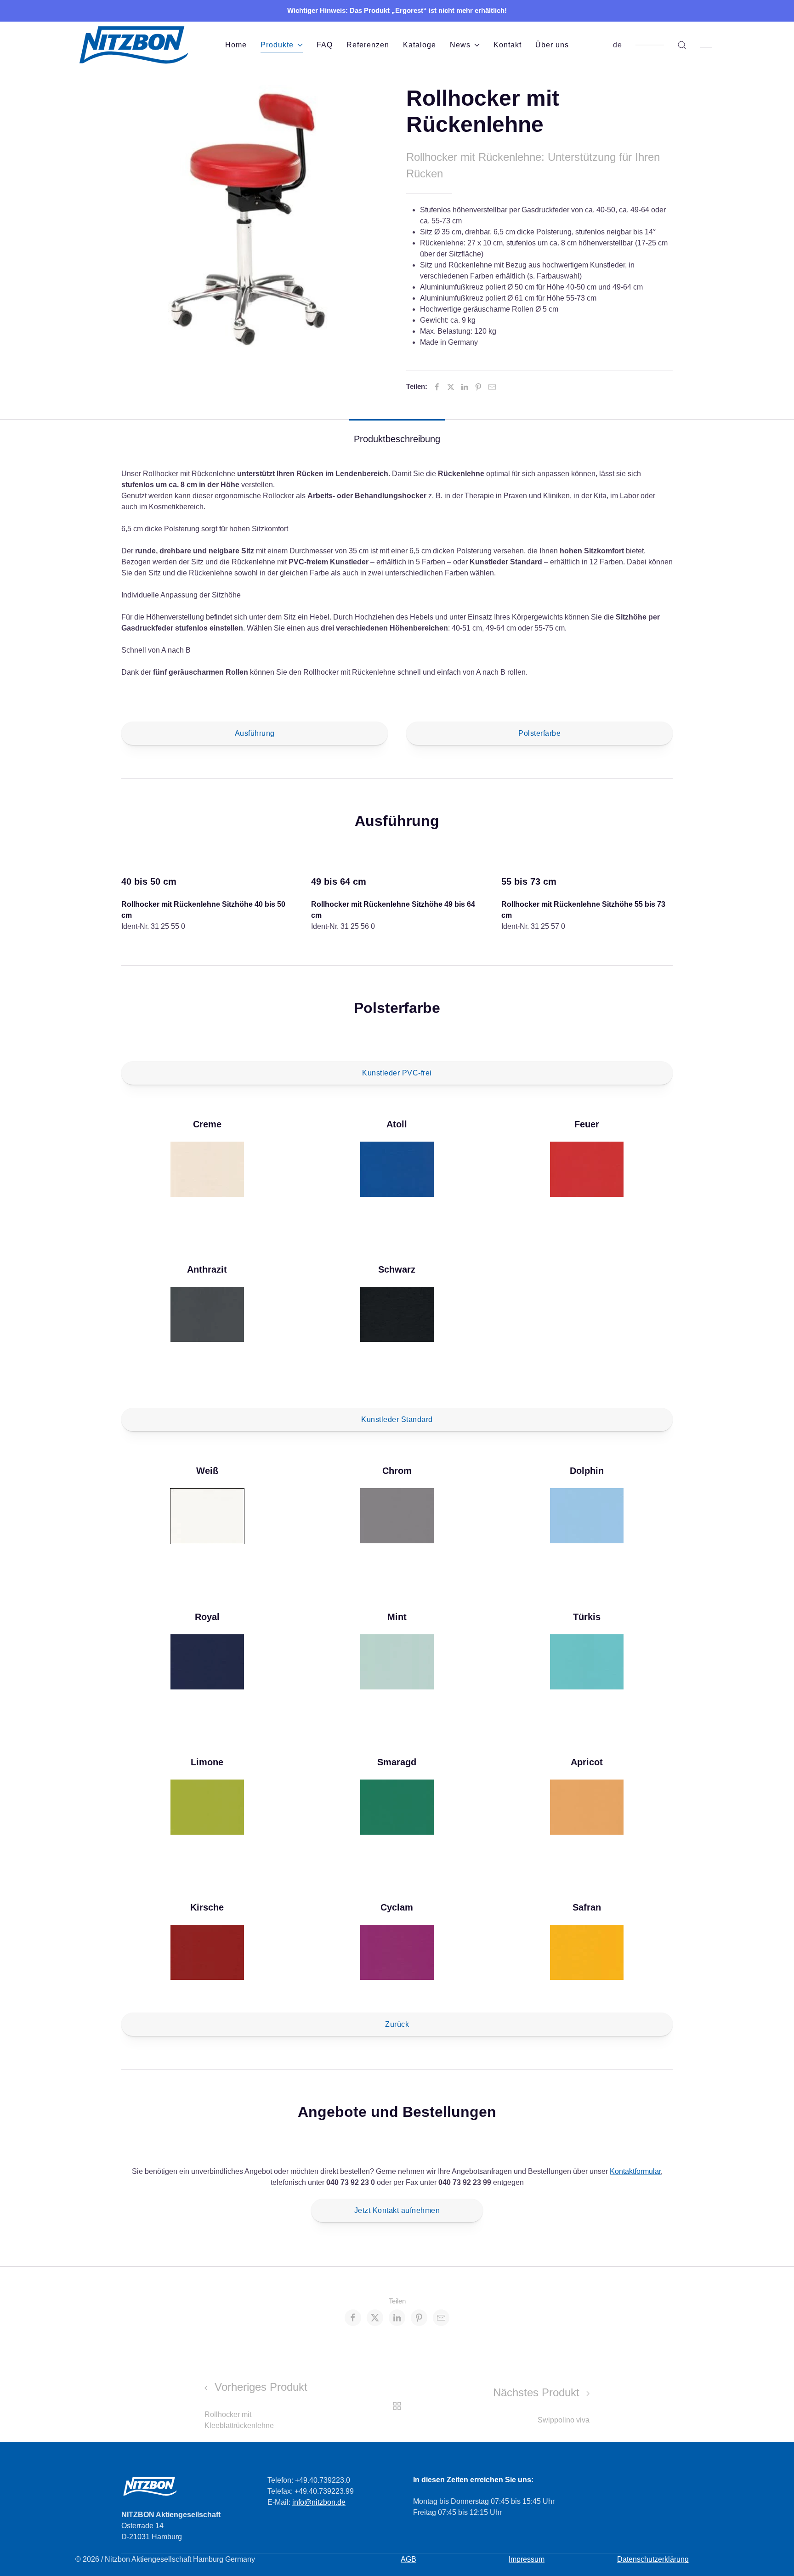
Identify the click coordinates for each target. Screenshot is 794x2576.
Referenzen (368, 45)
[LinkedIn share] (397, 2318)
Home (236, 45)
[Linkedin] (465, 387)
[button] (682, 45)
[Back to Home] (133, 45)
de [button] (618, 45)
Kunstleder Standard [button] (397, 1419)
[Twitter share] (375, 2318)
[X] (451, 387)
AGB (408, 2559)
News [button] (460, 45)
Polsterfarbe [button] (539, 733)
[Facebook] (437, 387)
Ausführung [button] (255, 733)
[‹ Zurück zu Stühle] (397, 2405)
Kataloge (420, 45)
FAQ (325, 45)
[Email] (492, 387)
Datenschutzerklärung (653, 2559)
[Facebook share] (353, 2318)
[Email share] (441, 2318)
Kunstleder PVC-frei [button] (397, 1073)
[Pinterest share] (419, 2318)
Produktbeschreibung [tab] (397, 439)
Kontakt (508, 45)
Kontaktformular (635, 2171)
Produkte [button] (277, 45)
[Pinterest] (478, 387)
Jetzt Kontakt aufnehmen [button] (397, 2210)
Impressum (527, 2559)
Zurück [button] (397, 2024)
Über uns (552, 45)
